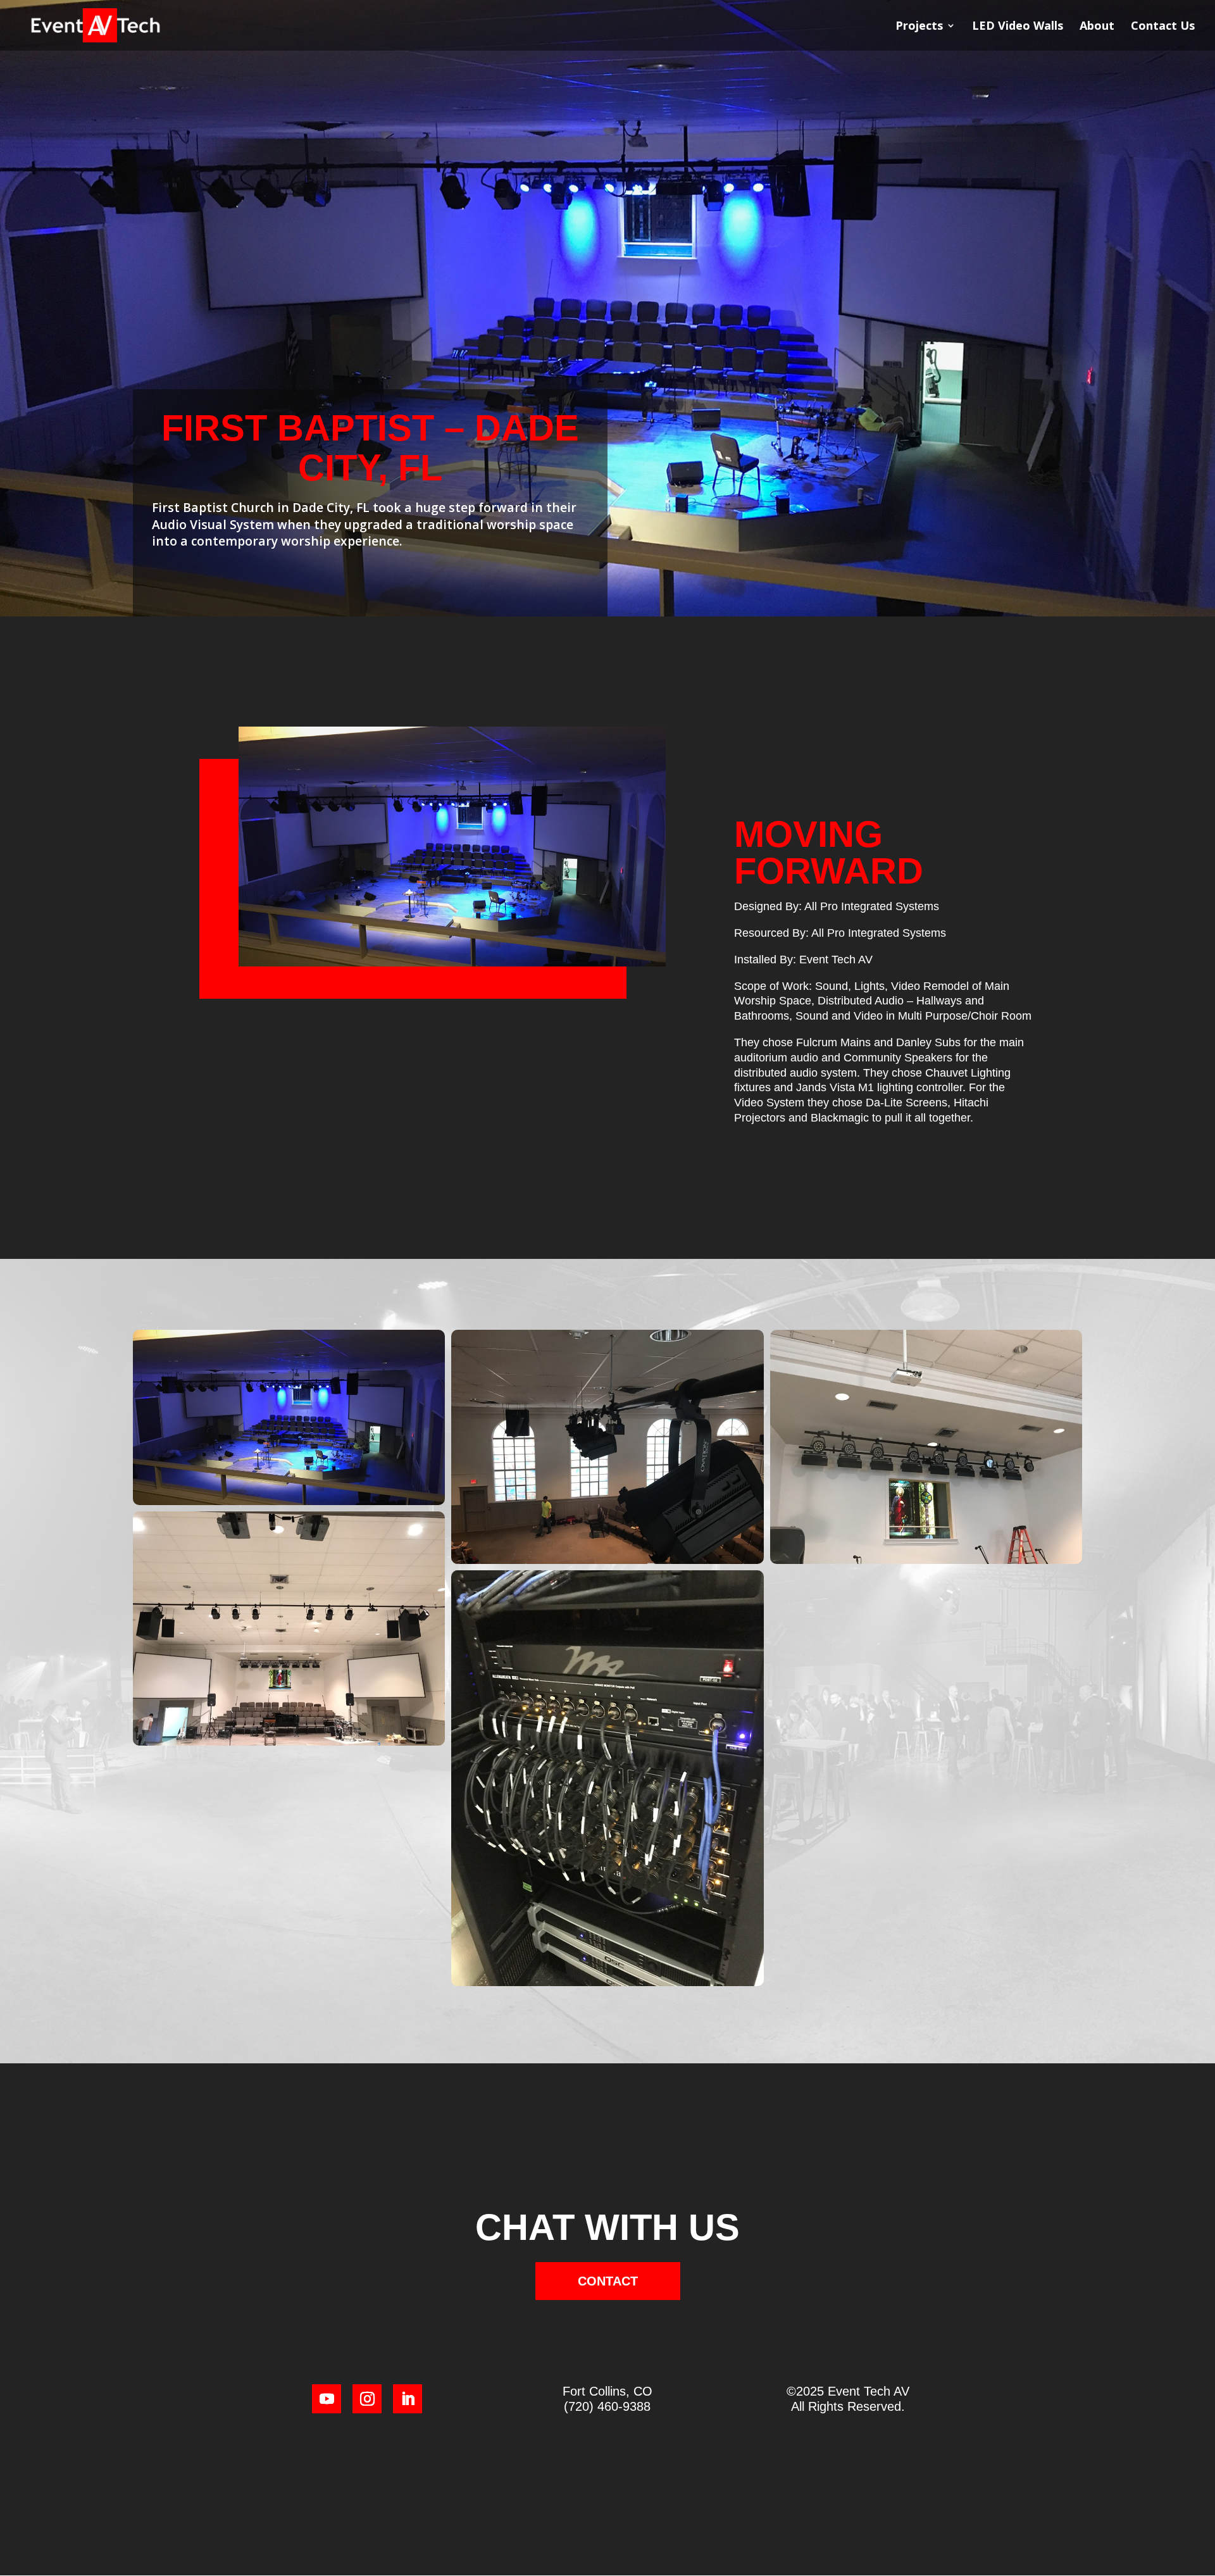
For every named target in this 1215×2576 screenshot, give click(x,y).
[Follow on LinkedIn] (408, 2399)
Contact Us (1163, 27)
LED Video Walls (1018, 27)
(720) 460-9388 (607, 2406)
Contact (608, 2281)
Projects (919, 27)
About (1097, 27)
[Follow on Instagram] (367, 2399)
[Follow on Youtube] (327, 2399)
